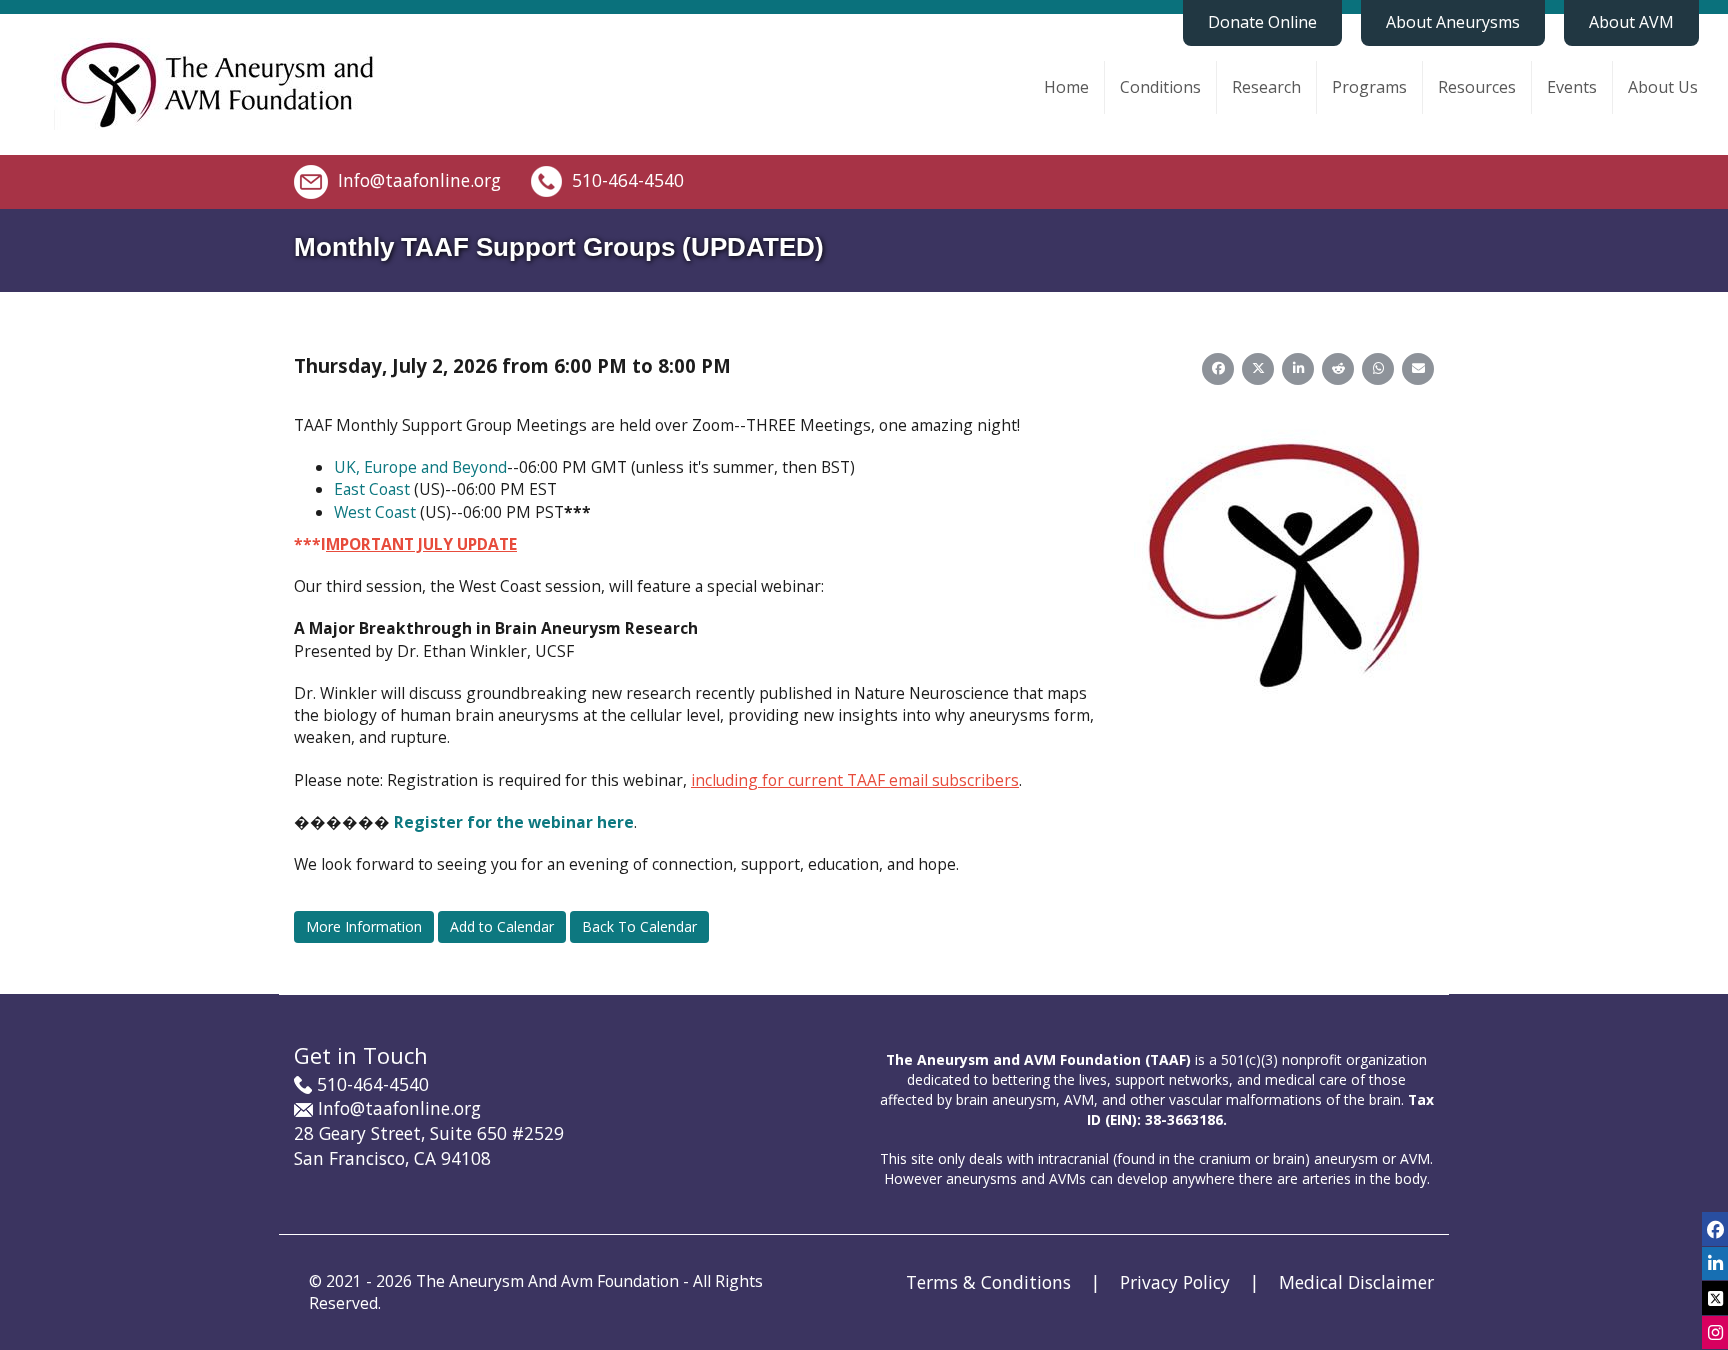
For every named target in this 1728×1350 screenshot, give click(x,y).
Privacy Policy (1175, 1282)
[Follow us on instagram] (1715, 1332)
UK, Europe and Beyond (420, 467)
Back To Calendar (639, 926)
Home (1066, 87)
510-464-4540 (628, 179)
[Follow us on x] (1715, 1297)
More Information (364, 926)
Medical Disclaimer (1356, 1282)
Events (1572, 87)
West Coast (375, 512)
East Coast (372, 489)
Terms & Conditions (988, 1282)
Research (1266, 87)
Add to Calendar (502, 926)
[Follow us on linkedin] (1715, 1263)
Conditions (1160, 87)
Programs (1369, 87)
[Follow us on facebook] (1715, 1228)
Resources (1477, 87)
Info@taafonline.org (419, 179)
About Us (1663, 87)
